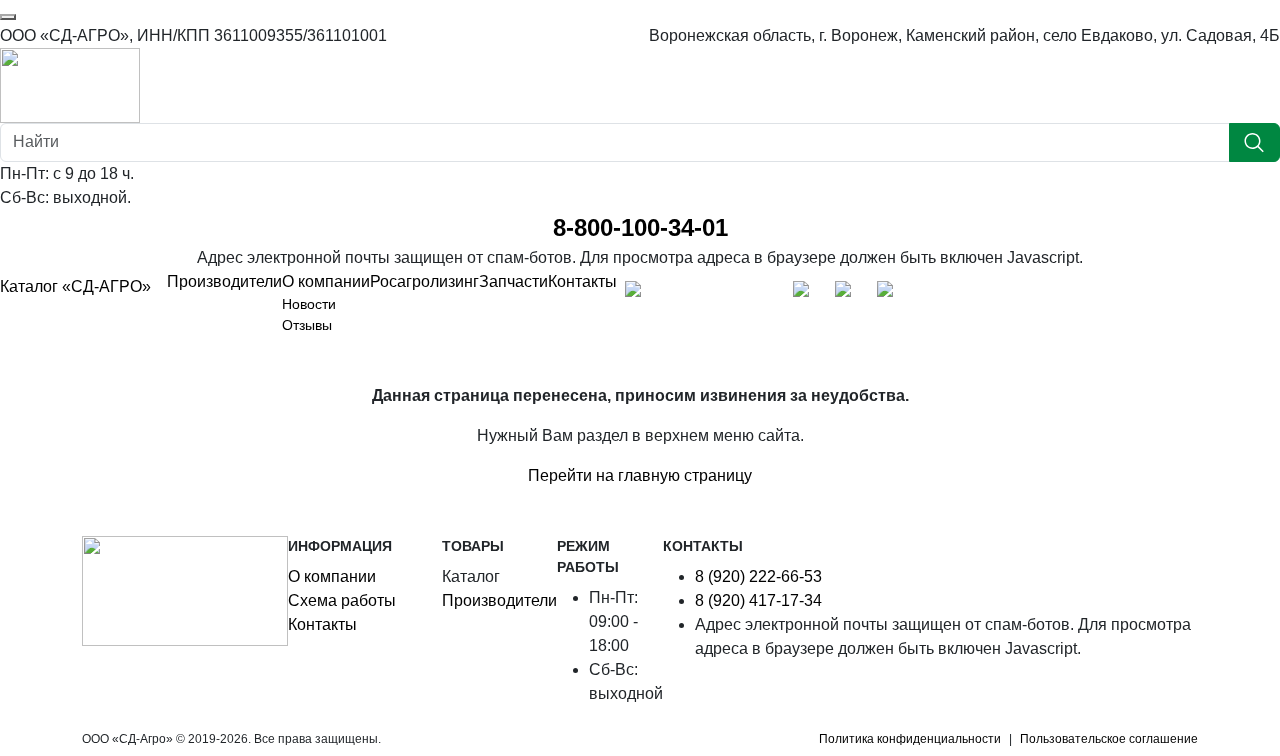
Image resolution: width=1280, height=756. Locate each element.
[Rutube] (764, 294)
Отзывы (307, 325)
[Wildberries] (848, 294)
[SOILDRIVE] (890, 294)
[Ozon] (806, 294)
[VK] (722, 294)
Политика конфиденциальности (910, 739)
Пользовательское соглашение (1109, 739)
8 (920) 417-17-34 (758, 600)
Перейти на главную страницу (640, 475)
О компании (326, 281)
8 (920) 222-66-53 (758, 576)
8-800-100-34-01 (640, 227)
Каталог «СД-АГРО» (75, 286)
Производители (224, 281)
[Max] (638, 294)
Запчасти (513, 281)
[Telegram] (680, 294)
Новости (309, 304)
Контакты (582, 281)
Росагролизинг (424, 281)
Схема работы (342, 600)
